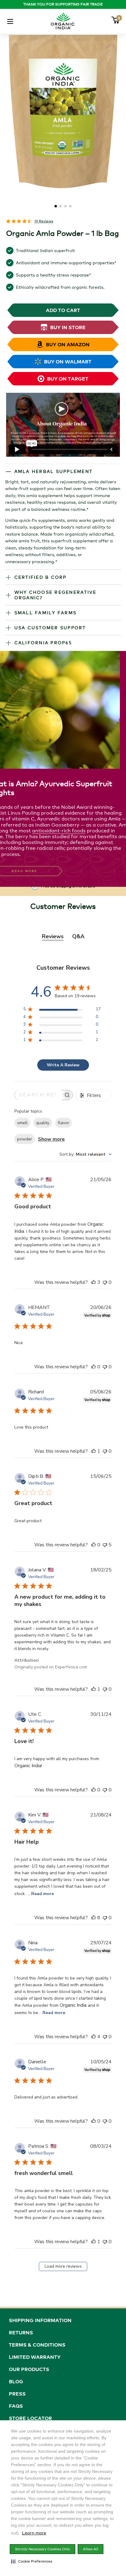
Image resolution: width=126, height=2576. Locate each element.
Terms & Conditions (37, 2345)
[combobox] (85, 1154)
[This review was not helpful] (105, 1282)
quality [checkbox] (43, 1123)
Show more (51, 1139)
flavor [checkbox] (63, 1123)
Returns (21, 2333)
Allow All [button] (91, 2549)
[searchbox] (38, 1095)
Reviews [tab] (53, 936)
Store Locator (30, 2418)
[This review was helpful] (94, 1282)
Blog (16, 2381)
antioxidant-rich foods (59, 831)
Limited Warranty (35, 2357)
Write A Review (63, 1065)
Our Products (29, 2369)
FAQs (16, 2406)
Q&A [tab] (78, 936)
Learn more (34, 2533)
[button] (32, 2561)
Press (17, 2394)
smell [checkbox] (22, 1123)
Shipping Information (40, 2320)
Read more (43, 1894)
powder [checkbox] (25, 1139)
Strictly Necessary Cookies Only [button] (43, 2549)
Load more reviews (63, 2266)
